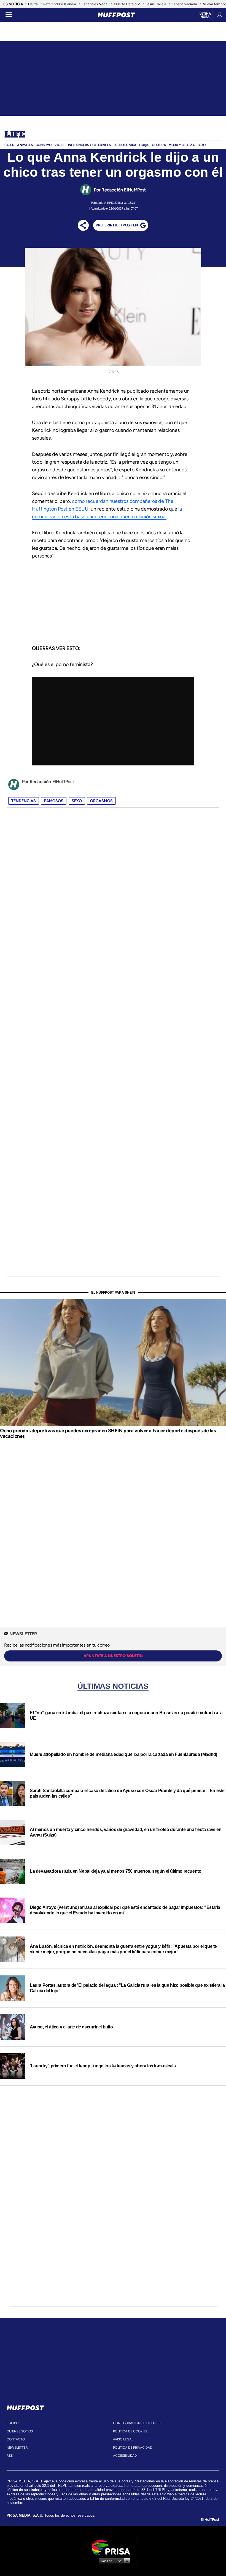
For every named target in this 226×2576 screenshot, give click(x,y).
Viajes (60, 145)
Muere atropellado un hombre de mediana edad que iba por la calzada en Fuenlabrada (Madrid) (123, 1754)
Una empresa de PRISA (113, 2547)
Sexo (202, 145)
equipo (13, 2423)
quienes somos (20, 2431)
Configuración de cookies (137, 2423)
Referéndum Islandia (60, 4)
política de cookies (130, 2431)
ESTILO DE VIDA (125, 145)
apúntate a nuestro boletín (113, 1656)
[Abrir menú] (9, 15)
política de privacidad (133, 2448)
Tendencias (24, 801)
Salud (9, 145)
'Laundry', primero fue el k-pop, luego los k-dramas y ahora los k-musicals (103, 2066)
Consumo (44, 145)
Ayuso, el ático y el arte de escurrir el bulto (71, 2027)
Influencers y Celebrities (89, 145)
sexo (77, 801)
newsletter (17, 2448)
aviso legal (123, 2439)
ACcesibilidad (125, 2456)
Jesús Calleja (156, 4)
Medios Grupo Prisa (113, 2561)
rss (10, 2456)
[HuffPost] (25, 2407)
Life (15, 135)
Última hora (205, 15)
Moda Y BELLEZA (182, 145)
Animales (25, 145)
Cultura (159, 145)
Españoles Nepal (95, 4)
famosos (54, 801)
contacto (16, 2439)
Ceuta (33, 4)
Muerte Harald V (127, 4)
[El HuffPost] (116, 15)
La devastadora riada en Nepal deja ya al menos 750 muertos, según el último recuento (115, 1871)
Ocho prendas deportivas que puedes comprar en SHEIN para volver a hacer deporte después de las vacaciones (108, 1433)
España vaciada (184, 4)
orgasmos (101, 801)
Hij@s (144, 145)
